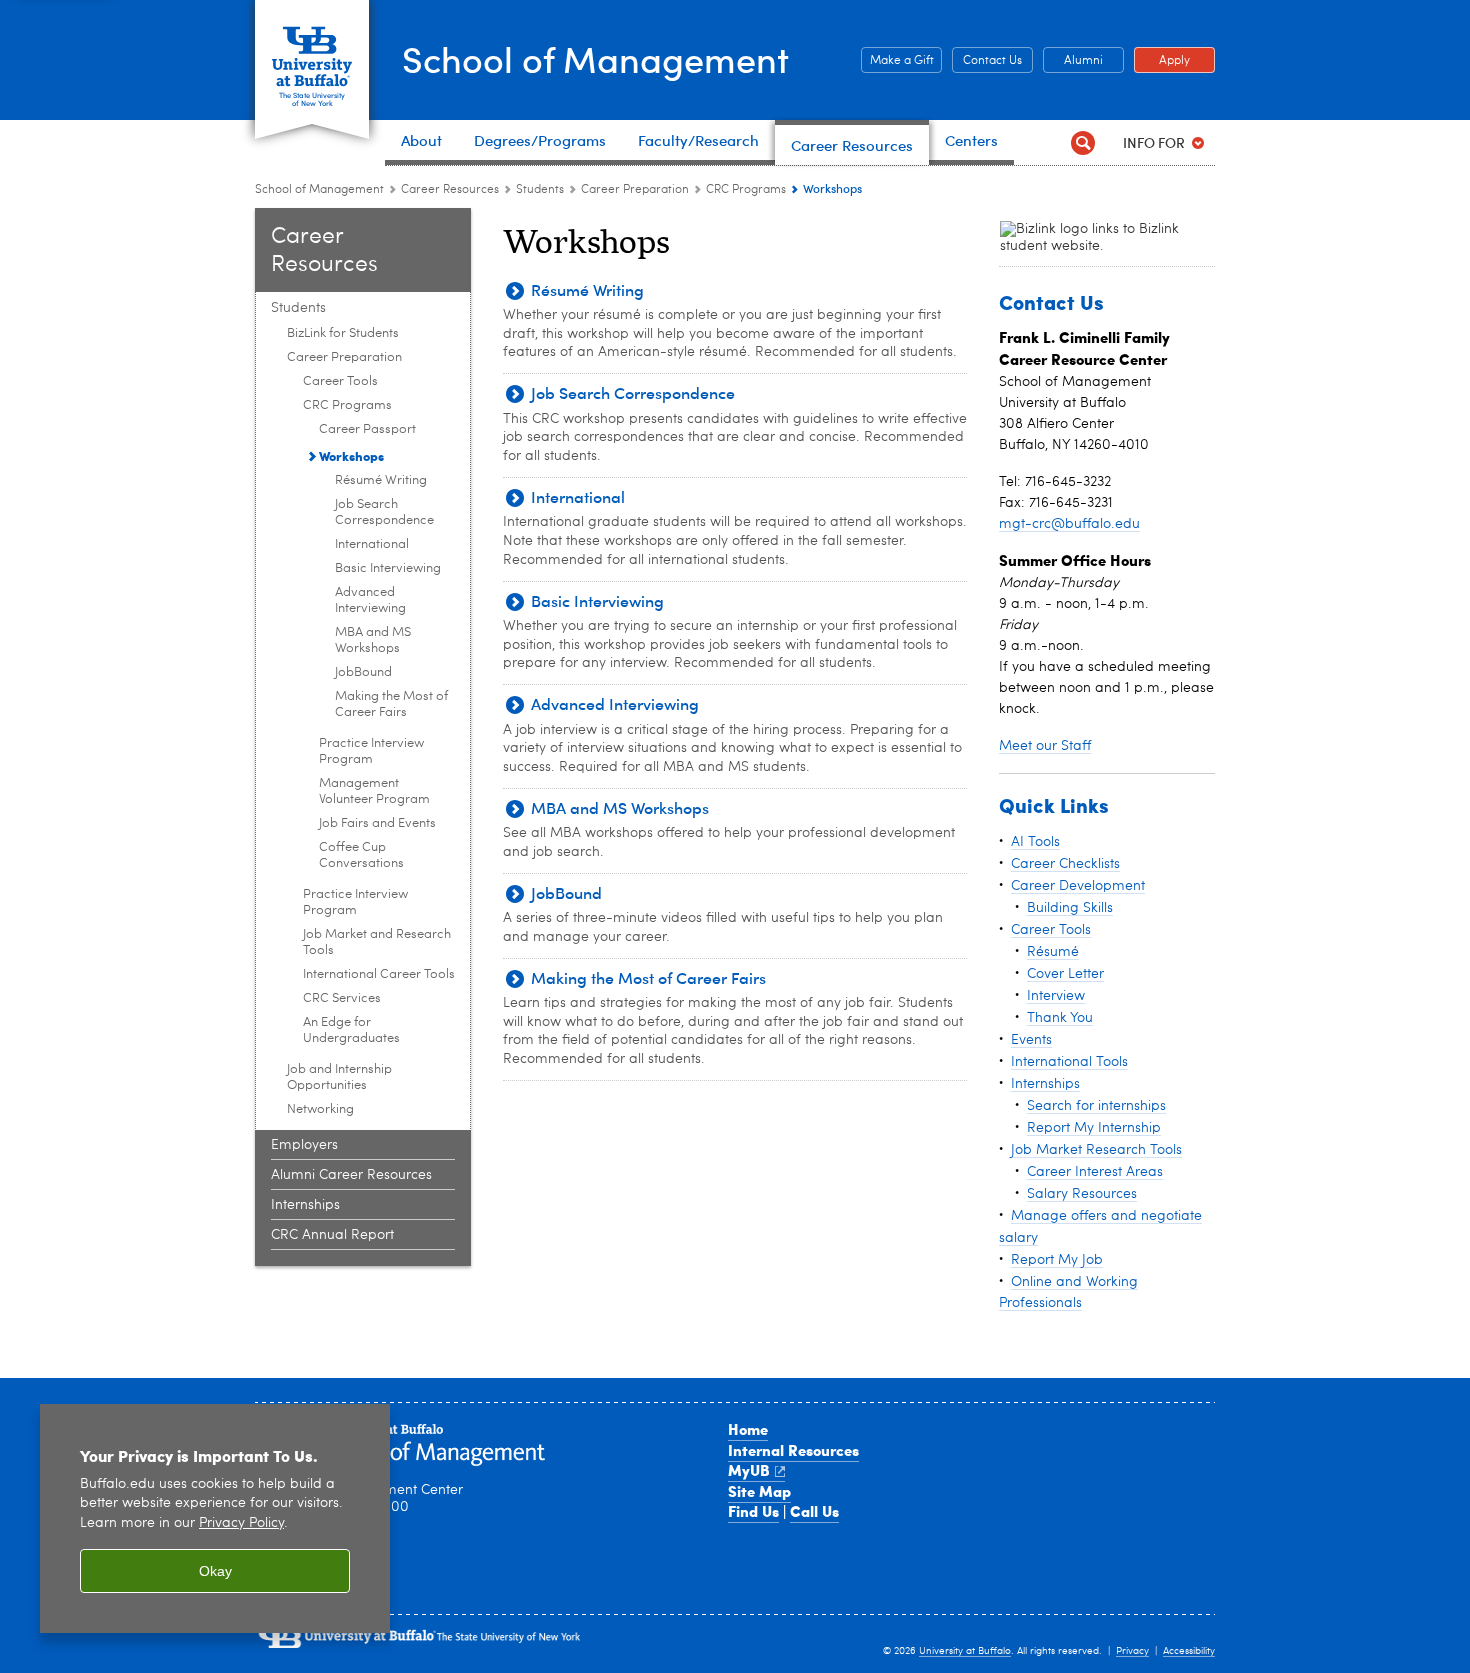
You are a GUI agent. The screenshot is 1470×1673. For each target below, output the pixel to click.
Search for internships (1096, 1106)
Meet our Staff (1045, 746)
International (372, 544)
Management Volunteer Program (374, 791)
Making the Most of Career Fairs (391, 704)
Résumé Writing (381, 480)
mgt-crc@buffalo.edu (1069, 524)
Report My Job (1057, 1260)
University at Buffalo (965, 1651)
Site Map (759, 1491)
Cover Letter (1065, 974)
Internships (305, 1205)
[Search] (1082, 142)
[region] (215, 1518)
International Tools (1069, 1062)
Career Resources (450, 190)
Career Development (1078, 886)
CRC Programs (746, 190)
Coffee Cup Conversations (361, 855)
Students (541, 190)
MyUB (749, 1470)
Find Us (753, 1511)
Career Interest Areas (1095, 1172)
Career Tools (340, 381)
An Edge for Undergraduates (351, 1030)
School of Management (595, 58)
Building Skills (1070, 908)
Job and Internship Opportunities (339, 1077)
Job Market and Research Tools (377, 942)
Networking (320, 1109)
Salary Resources (1082, 1194)
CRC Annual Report (332, 1235)
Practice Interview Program (371, 751)
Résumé (1053, 952)
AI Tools (1035, 842)
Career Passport (367, 429)
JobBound (363, 672)
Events (1031, 1040)
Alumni (1073, 61)
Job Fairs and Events (377, 823)
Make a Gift (897, 61)
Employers (304, 1145)
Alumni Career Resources (351, 1175)
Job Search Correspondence (384, 512)
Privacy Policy (241, 1523)
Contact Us (987, 61)
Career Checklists (1065, 864)
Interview (1056, 996)
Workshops (351, 455)
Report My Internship (1094, 1128)
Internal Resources (793, 1450)
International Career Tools (379, 974)
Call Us (814, 1511)
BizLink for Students (343, 333)
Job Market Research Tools (1096, 1150)
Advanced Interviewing (370, 600)
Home (748, 1429)
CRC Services (342, 998)
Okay (215, 1571)
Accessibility (1189, 1651)
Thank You (1060, 1018)
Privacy (1132, 1651)
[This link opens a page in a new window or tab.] (1091, 238)
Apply (1162, 61)
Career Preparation (635, 190)
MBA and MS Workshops (373, 640)
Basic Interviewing (388, 568)
